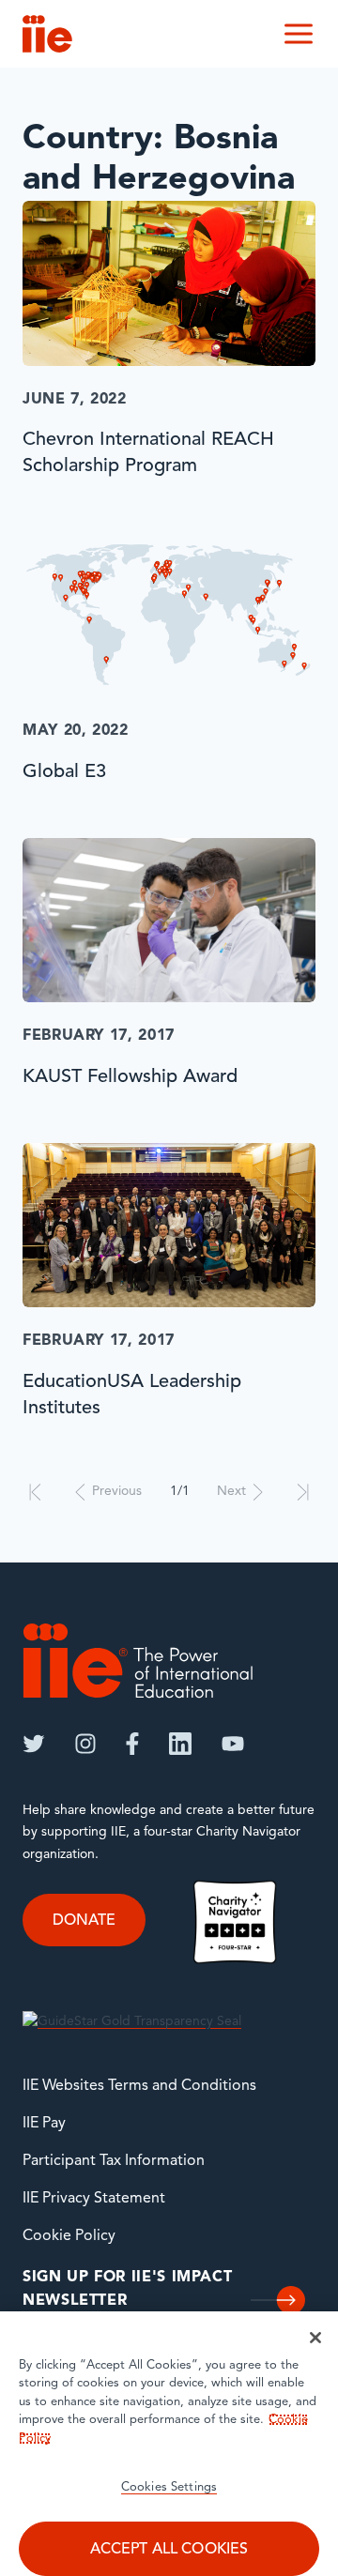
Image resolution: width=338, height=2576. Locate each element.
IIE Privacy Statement (94, 2199)
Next (231, 1492)
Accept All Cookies (169, 2550)
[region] (169, 2444)
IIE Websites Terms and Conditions (139, 2086)
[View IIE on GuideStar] (132, 2022)
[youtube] (233, 1744)
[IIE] (138, 1661)
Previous (117, 1492)
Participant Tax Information (114, 2161)
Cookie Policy (69, 2236)
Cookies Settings (169, 2487)
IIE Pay (44, 2124)
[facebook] (132, 1744)
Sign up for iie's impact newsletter (127, 2290)
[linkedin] (180, 1744)
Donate (84, 1921)
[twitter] (34, 1744)
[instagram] (85, 1744)
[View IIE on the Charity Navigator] (235, 1921)
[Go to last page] (303, 1492)
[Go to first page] (35, 1492)
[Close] (315, 2338)
